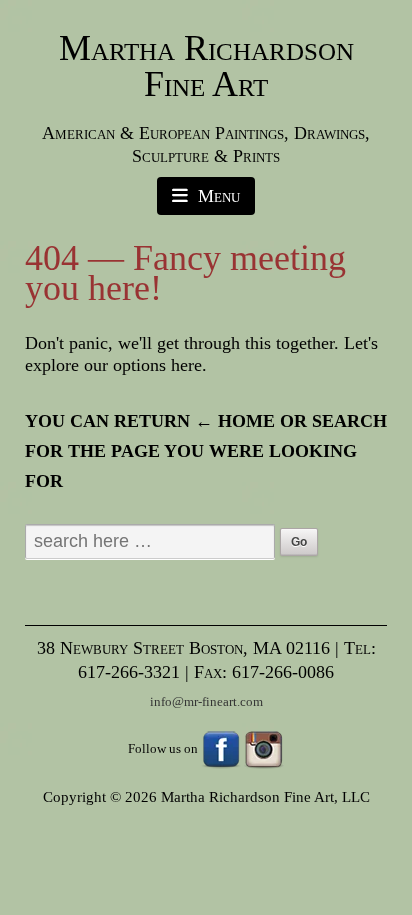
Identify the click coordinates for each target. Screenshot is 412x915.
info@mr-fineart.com (206, 701)
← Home (235, 421)
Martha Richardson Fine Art (206, 66)
